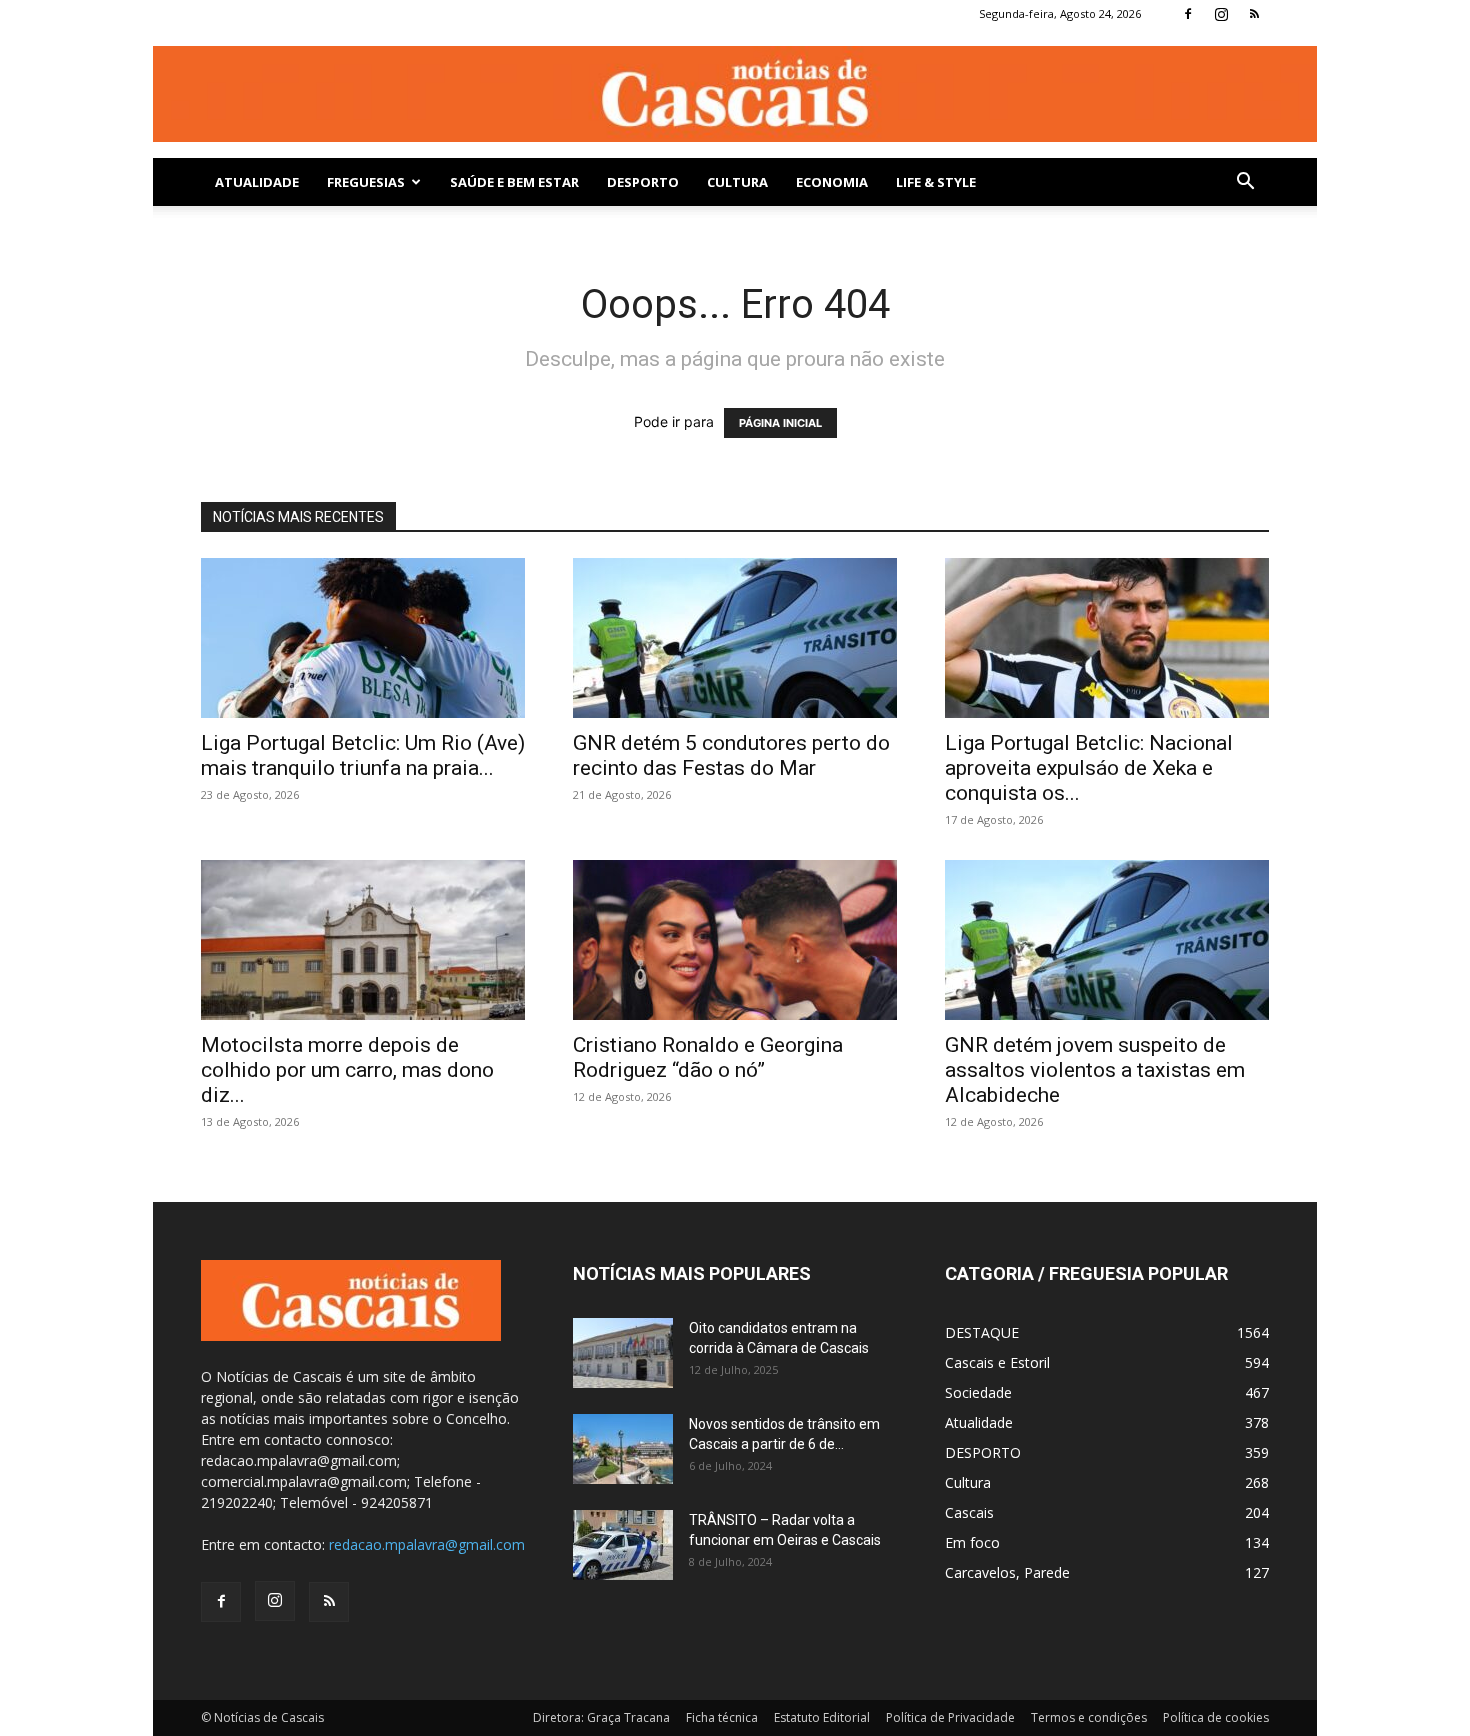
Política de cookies (1216, 1717)
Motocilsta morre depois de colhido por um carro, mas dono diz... (347, 1070)
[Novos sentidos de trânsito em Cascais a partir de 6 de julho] (623, 1449)
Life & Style (936, 182)
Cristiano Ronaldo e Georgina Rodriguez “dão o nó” (708, 1057)
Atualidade (257, 182)
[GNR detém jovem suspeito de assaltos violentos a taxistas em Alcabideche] (1107, 940)
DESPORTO (643, 182)
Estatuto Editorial (822, 1717)
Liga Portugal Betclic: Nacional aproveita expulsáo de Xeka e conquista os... (1089, 768)
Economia (832, 182)
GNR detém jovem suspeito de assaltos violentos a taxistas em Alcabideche (1095, 1070)
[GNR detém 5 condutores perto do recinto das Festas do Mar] (735, 638)
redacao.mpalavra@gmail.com (427, 1544)
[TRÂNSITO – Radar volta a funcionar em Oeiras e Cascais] (623, 1545)
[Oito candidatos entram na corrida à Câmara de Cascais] (623, 1353)
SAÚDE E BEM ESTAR (514, 182)
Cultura (737, 182)
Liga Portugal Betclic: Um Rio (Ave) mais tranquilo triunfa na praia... (363, 755)
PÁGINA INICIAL (780, 423)
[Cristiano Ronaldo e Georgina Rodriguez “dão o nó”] (735, 940)
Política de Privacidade (950, 1717)
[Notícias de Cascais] (735, 93)
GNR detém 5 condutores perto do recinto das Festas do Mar (731, 755)
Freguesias (366, 182)
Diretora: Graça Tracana (601, 1717)
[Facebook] (1188, 14)
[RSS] (1254, 14)
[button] (1245, 183)
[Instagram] (1221, 14)
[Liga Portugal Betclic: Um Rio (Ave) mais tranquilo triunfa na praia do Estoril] (363, 638)
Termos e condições (1089, 1717)
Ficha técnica (722, 1717)
